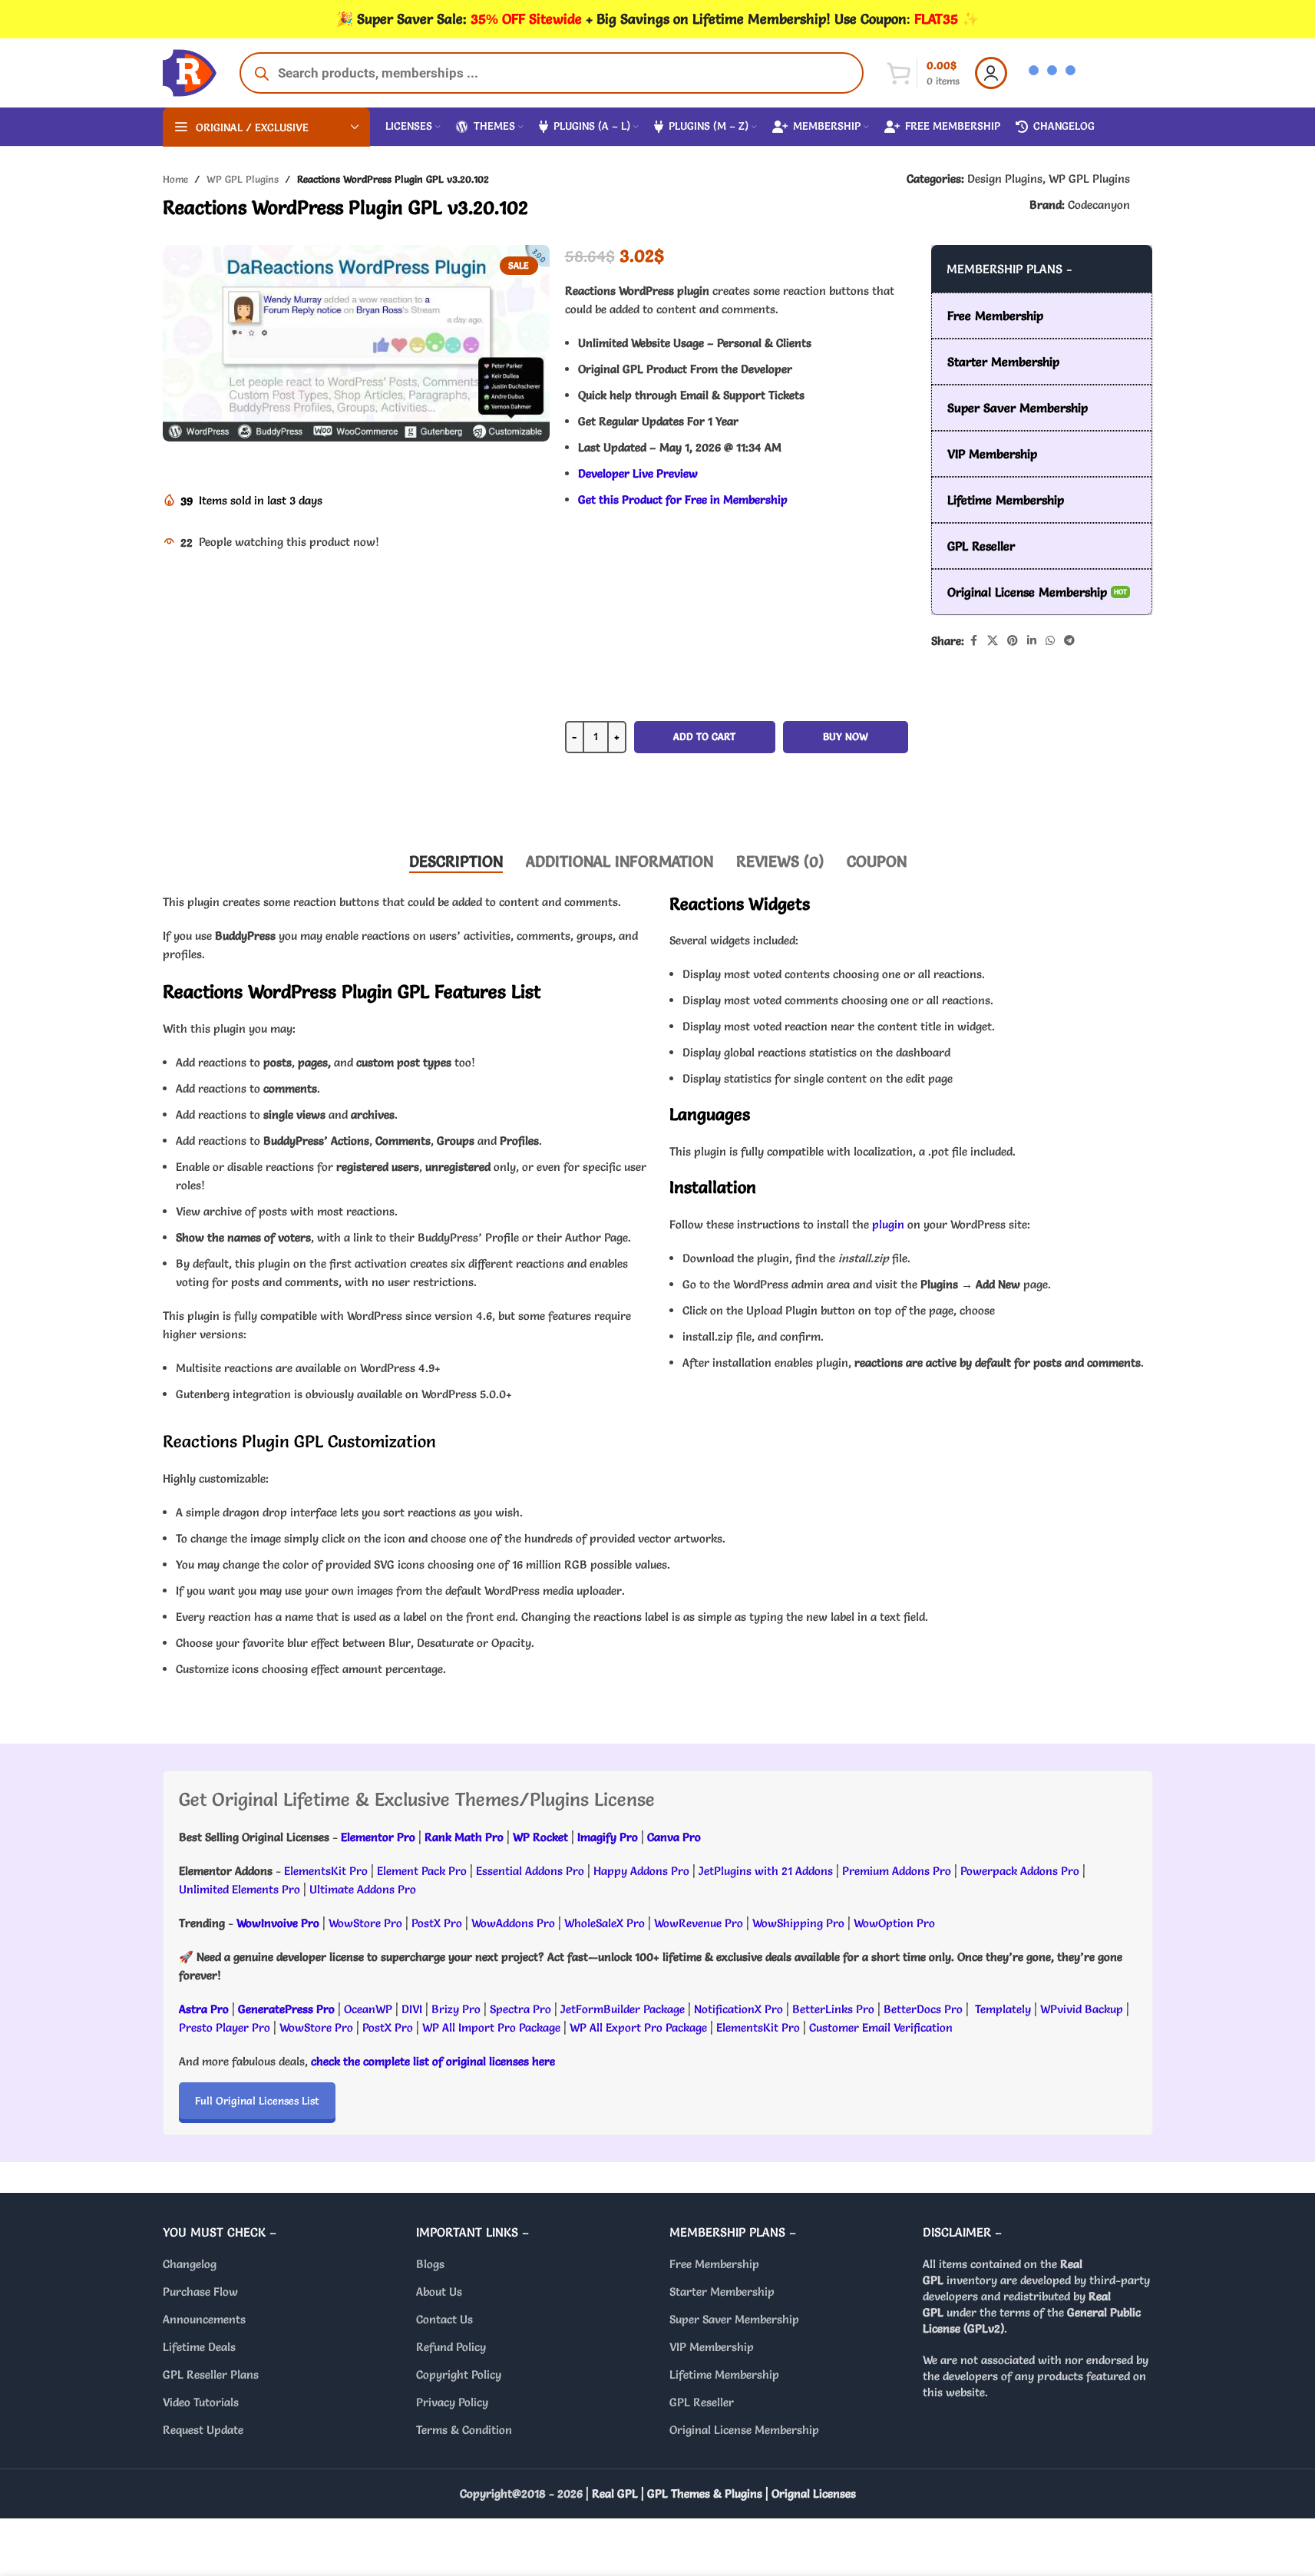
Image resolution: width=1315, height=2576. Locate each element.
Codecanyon (1099, 205)
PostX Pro (437, 1923)
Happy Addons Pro (641, 1871)
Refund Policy (451, 2347)
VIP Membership (712, 2347)
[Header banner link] (657, 19)
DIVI (413, 2009)
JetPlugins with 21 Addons (766, 1871)
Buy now (846, 736)
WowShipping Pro (798, 1923)
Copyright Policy (459, 2374)
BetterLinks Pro (833, 2009)
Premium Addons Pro (897, 1871)
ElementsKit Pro (326, 1871)
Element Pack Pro (422, 1871)
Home (175, 179)
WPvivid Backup (1083, 2009)
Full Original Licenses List (257, 2101)
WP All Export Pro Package (638, 2027)
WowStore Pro (365, 1923)
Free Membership (714, 2264)
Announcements (204, 2319)
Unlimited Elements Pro (240, 1889)
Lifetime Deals (199, 2347)
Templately (1003, 2009)
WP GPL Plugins (243, 179)
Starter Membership (722, 2292)
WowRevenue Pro (699, 1923)
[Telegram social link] (1069, 641)
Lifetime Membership (724, 2374)
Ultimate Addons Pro (363, 1889)
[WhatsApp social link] (1050, 641)
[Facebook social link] (973, 641)
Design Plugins (1005, 179)
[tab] (456, 861)
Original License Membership (744, 2430)
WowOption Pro (894, 1923)
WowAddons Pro (513, 1923)
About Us (439, 2292)
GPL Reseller (702, 2402)
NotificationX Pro (738, 2009)
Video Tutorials (201, 2402)
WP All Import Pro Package (491, 2027)
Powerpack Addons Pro (1020, 1871)
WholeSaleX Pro (605, 1923)
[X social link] (993, 641)
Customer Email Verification (881, 2027)
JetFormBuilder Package (623, 2009)
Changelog (190, 2264)
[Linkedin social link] (1032, 641)
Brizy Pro (456, 2009)
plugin (888, 1224)
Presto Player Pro (225, 2027)
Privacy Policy (452, 2402)
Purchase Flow (200, 2292)
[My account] (991, 73)
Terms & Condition (464, 2430)
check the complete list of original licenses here (433, 2061)
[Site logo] (190, 69)
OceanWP (370, 2009)
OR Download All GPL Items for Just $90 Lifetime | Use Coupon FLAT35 (736, 792)
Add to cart (704, 736)
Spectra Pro (520, 2009)
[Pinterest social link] (1013, 641)
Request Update (203, 2430)
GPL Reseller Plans (211, 2374)
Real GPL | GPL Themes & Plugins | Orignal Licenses (724, 2493)
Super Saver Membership (734, 2319)
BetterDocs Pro (923, 2009)
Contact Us (444, 2319)
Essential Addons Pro (530, 1871)
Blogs (430, 2264)
